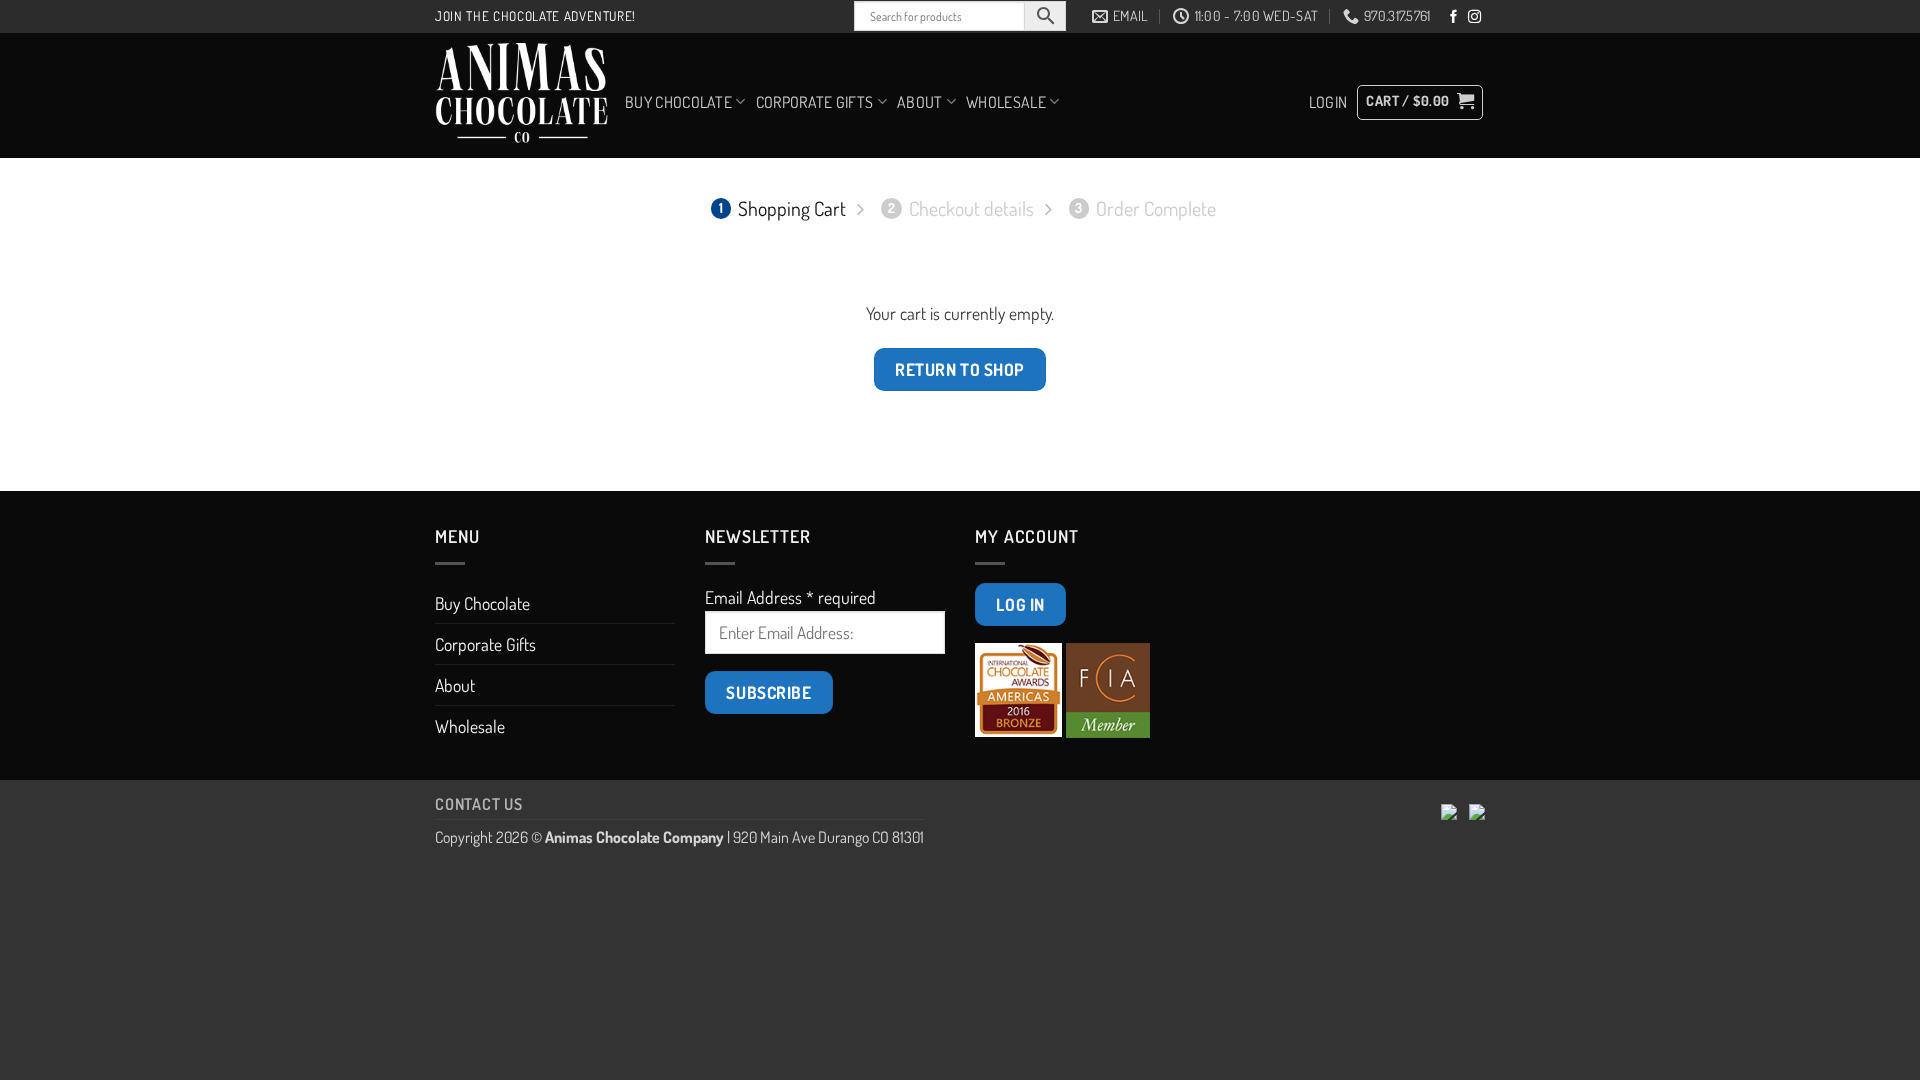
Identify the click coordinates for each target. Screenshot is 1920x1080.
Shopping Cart (782, 208)
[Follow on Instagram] (1474, 17)
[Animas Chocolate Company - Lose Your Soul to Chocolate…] (522, 95)
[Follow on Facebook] (1453, 17)
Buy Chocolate (678, 102)
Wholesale (1006, 102)
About (920, 102)
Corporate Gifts (815, 102)
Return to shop (959, 369)
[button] (1328, 102)
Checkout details (961, 208)
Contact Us (479, 804)
